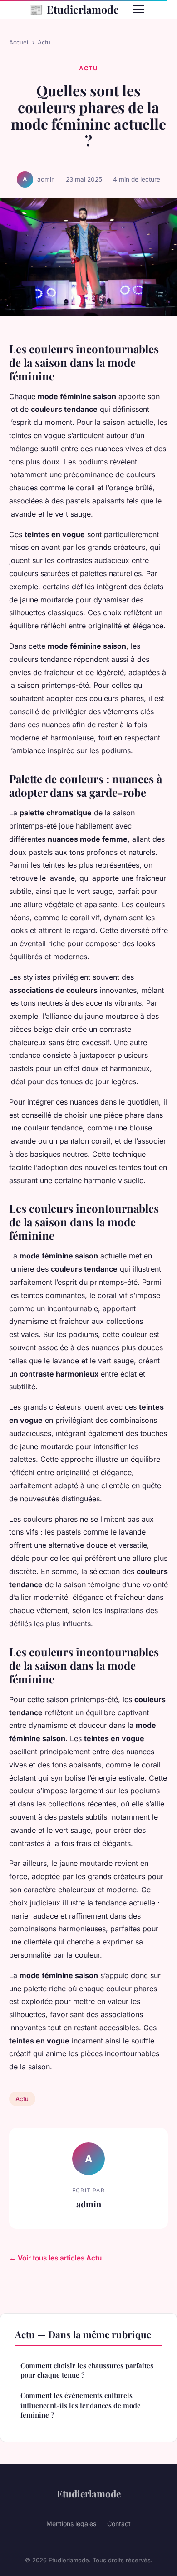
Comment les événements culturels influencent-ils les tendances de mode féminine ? (81, 2405)
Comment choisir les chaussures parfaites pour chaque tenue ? (87, 2370)
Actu (44, 42)
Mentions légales (71, 2524)
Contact (119, 2524)
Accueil (19, 42)
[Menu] (139, 9)
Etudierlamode (74, 9)
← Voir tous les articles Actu (55, 2258)
